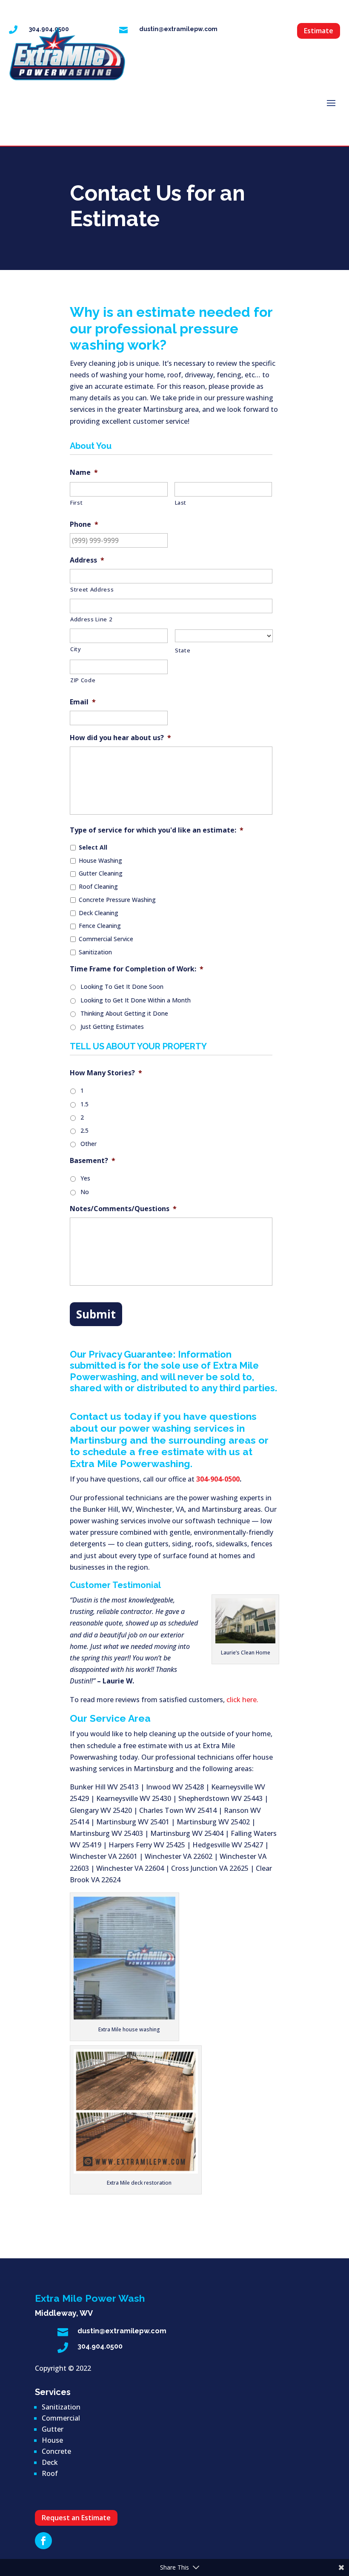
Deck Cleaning (99, 913)
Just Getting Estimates (112, 1027)
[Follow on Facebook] (43, 2541)
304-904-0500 (218, 1479)
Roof (50, 2473)
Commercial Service (106, 939)
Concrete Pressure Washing (117, 900)
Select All (93, 847)
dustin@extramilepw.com (178, 29)
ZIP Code (83, 680)
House (52, 2440)
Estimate (319, 31)
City (76, 649)
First (76, 503)
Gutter (53, 2429)
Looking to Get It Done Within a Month (136, 1000)
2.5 (84, 1130)
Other (89, 1144)
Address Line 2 (91, 619)
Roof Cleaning (98, 886)
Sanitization (95, 952)
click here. (242, 1700)
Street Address (92, 589)
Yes (85, 1178)
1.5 (84, 1104)
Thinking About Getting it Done (124, 1013)
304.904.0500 (100, 2346)
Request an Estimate (76, 2518)
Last (181, 503)
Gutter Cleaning (101, 873)
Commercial (61, 2418)
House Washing (100, 860)
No (85, 1192)
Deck (50, 2462)
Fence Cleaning (100, 926)
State (183, 650)
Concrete (56, 2451)
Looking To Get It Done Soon (122, 986)
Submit (96, 1314)
